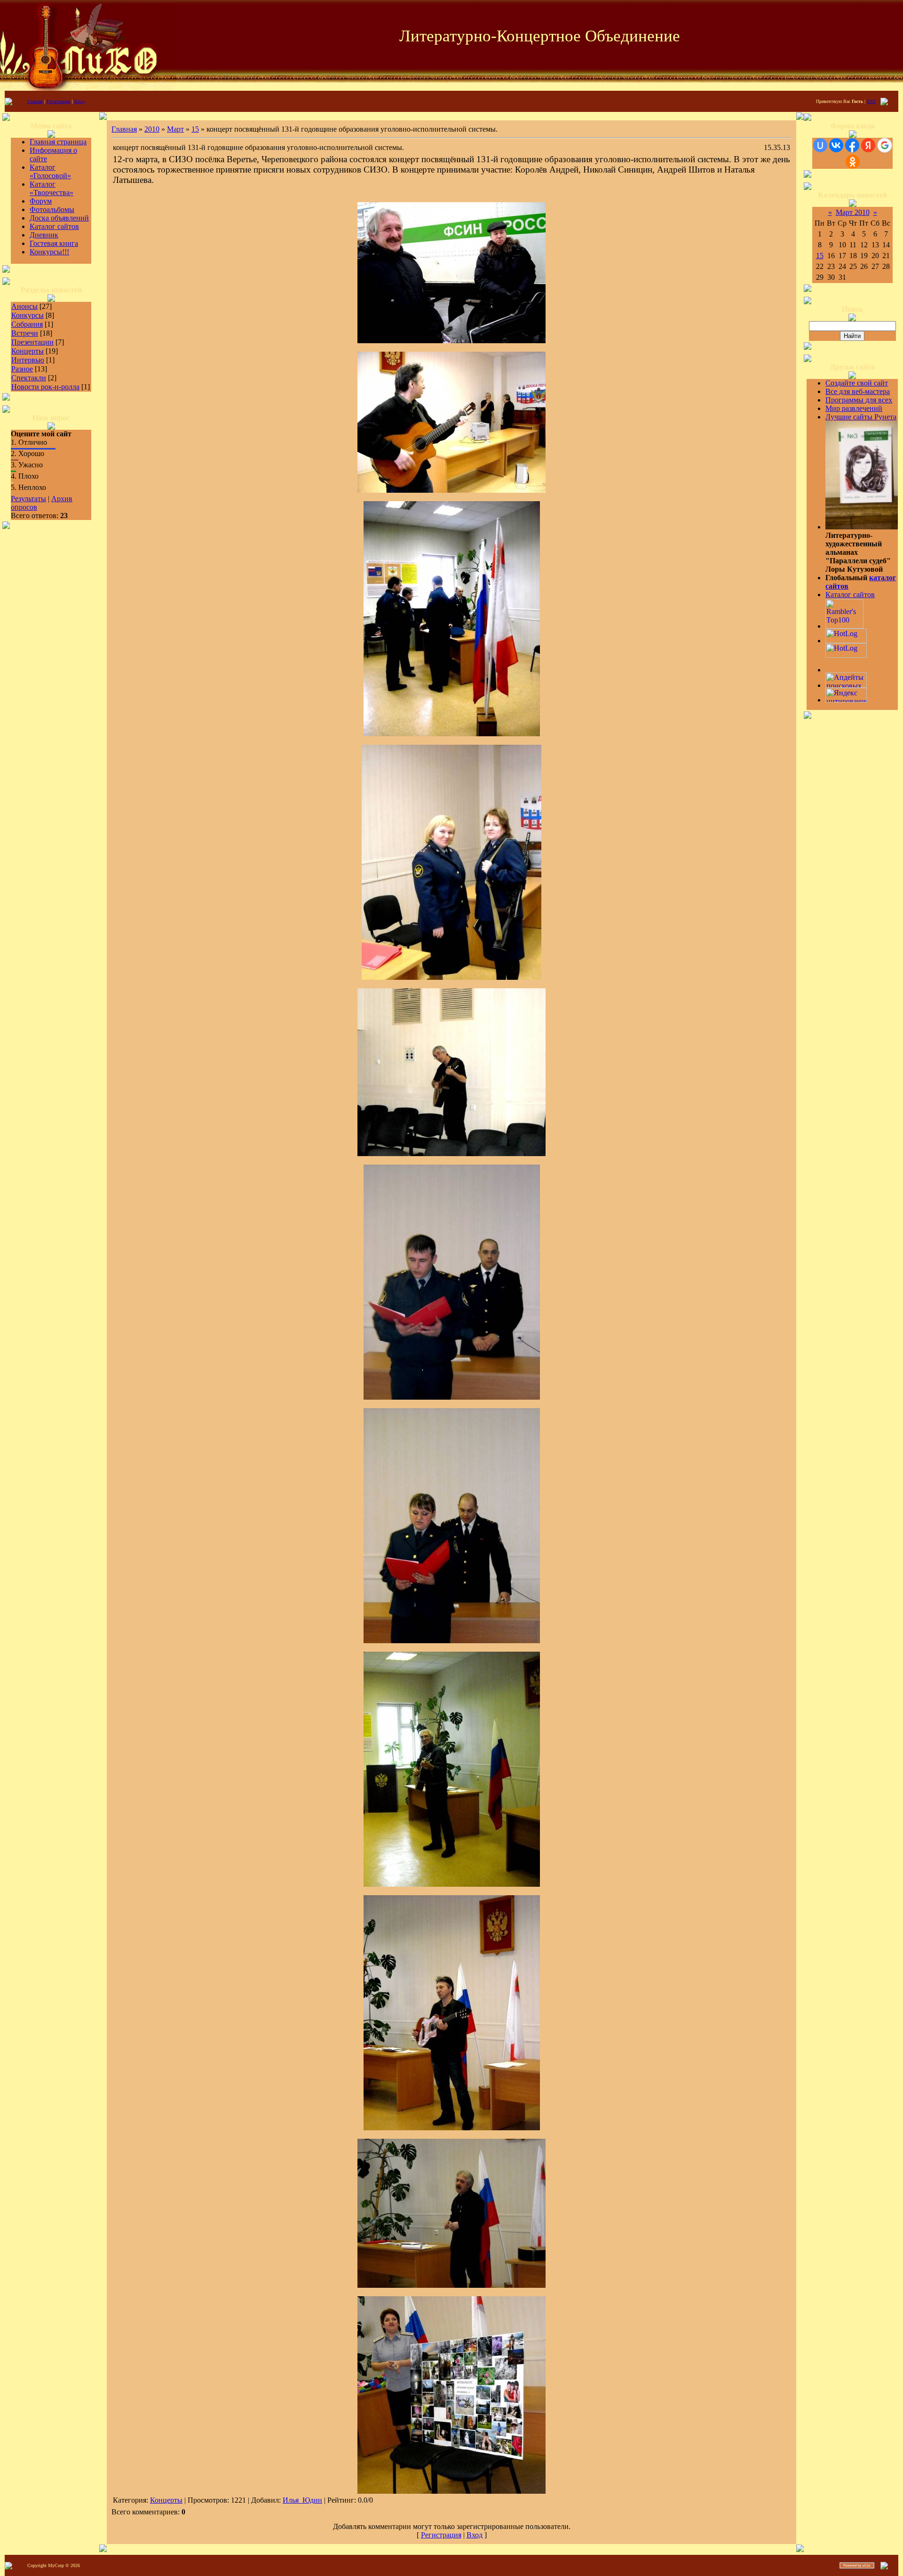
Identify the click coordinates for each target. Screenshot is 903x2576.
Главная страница (58, 142)
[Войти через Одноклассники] (853, 162)
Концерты (28, 351)
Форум (41, 201)
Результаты (28, 499)
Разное (22, 369)
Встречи (25, 333)
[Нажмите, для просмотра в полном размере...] (451, 341)
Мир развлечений (854, 408)
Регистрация (59, 101)
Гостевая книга (54, 243)
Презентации (32, 342)
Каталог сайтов (54, 226)
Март (175, 129)
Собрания (27, 324)
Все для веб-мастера (858, 391)
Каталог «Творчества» (51, 188)
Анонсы (24, 306)
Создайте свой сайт (857, 383)
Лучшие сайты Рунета (861, 417)
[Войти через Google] (885, 145)
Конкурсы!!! (49, 252)
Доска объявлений (59, 218)
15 (195, 129)
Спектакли (29, 378)
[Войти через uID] (820, 145)
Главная (35, 101)
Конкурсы (28, 315)
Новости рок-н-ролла (45, 387)
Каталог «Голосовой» (50, 171)
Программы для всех (859, 400)
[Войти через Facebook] (852, 145)
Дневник (44, 235)
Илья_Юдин (302, 2500)
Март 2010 (853, 212)
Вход (79, 101)
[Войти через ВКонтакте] (836, 145)
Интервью (28, 360)
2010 (152, 129)
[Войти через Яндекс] (868, 145)
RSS (871, 101)
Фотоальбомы (52, 209)
